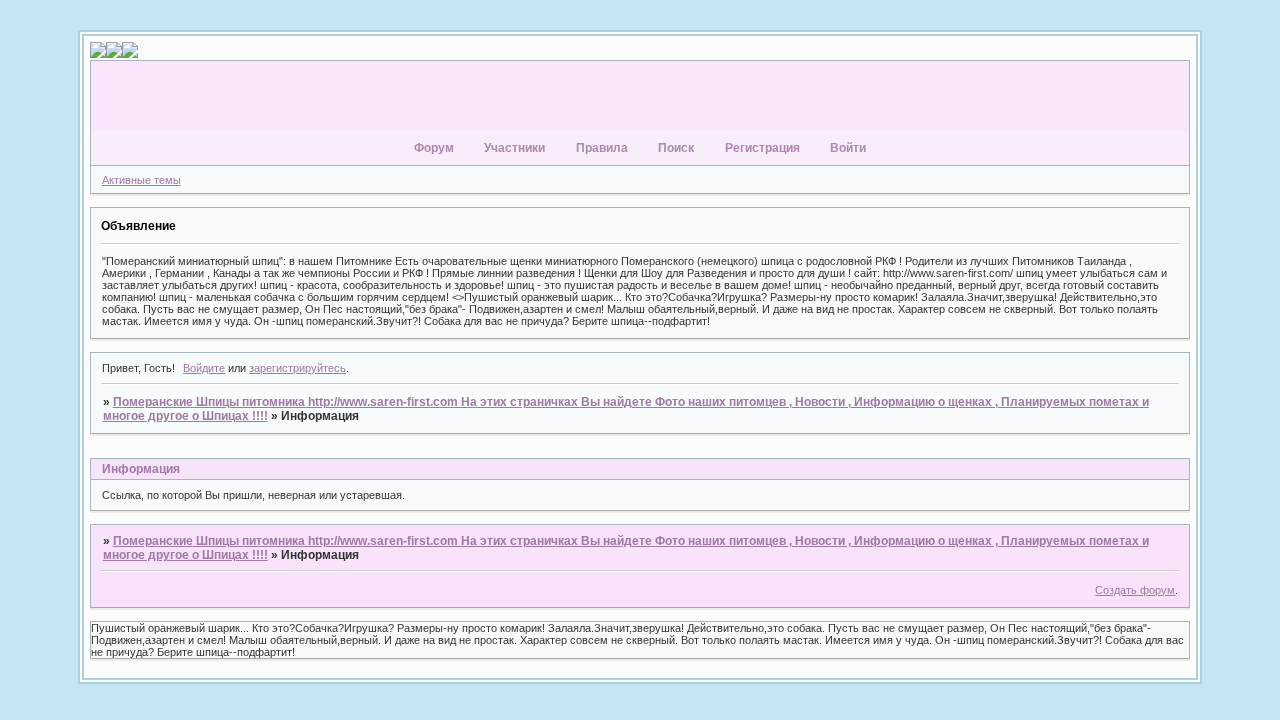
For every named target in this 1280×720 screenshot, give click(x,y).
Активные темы (141, 180)
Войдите (204, 368)
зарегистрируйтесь (297, 368)
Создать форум (1135, 590)
